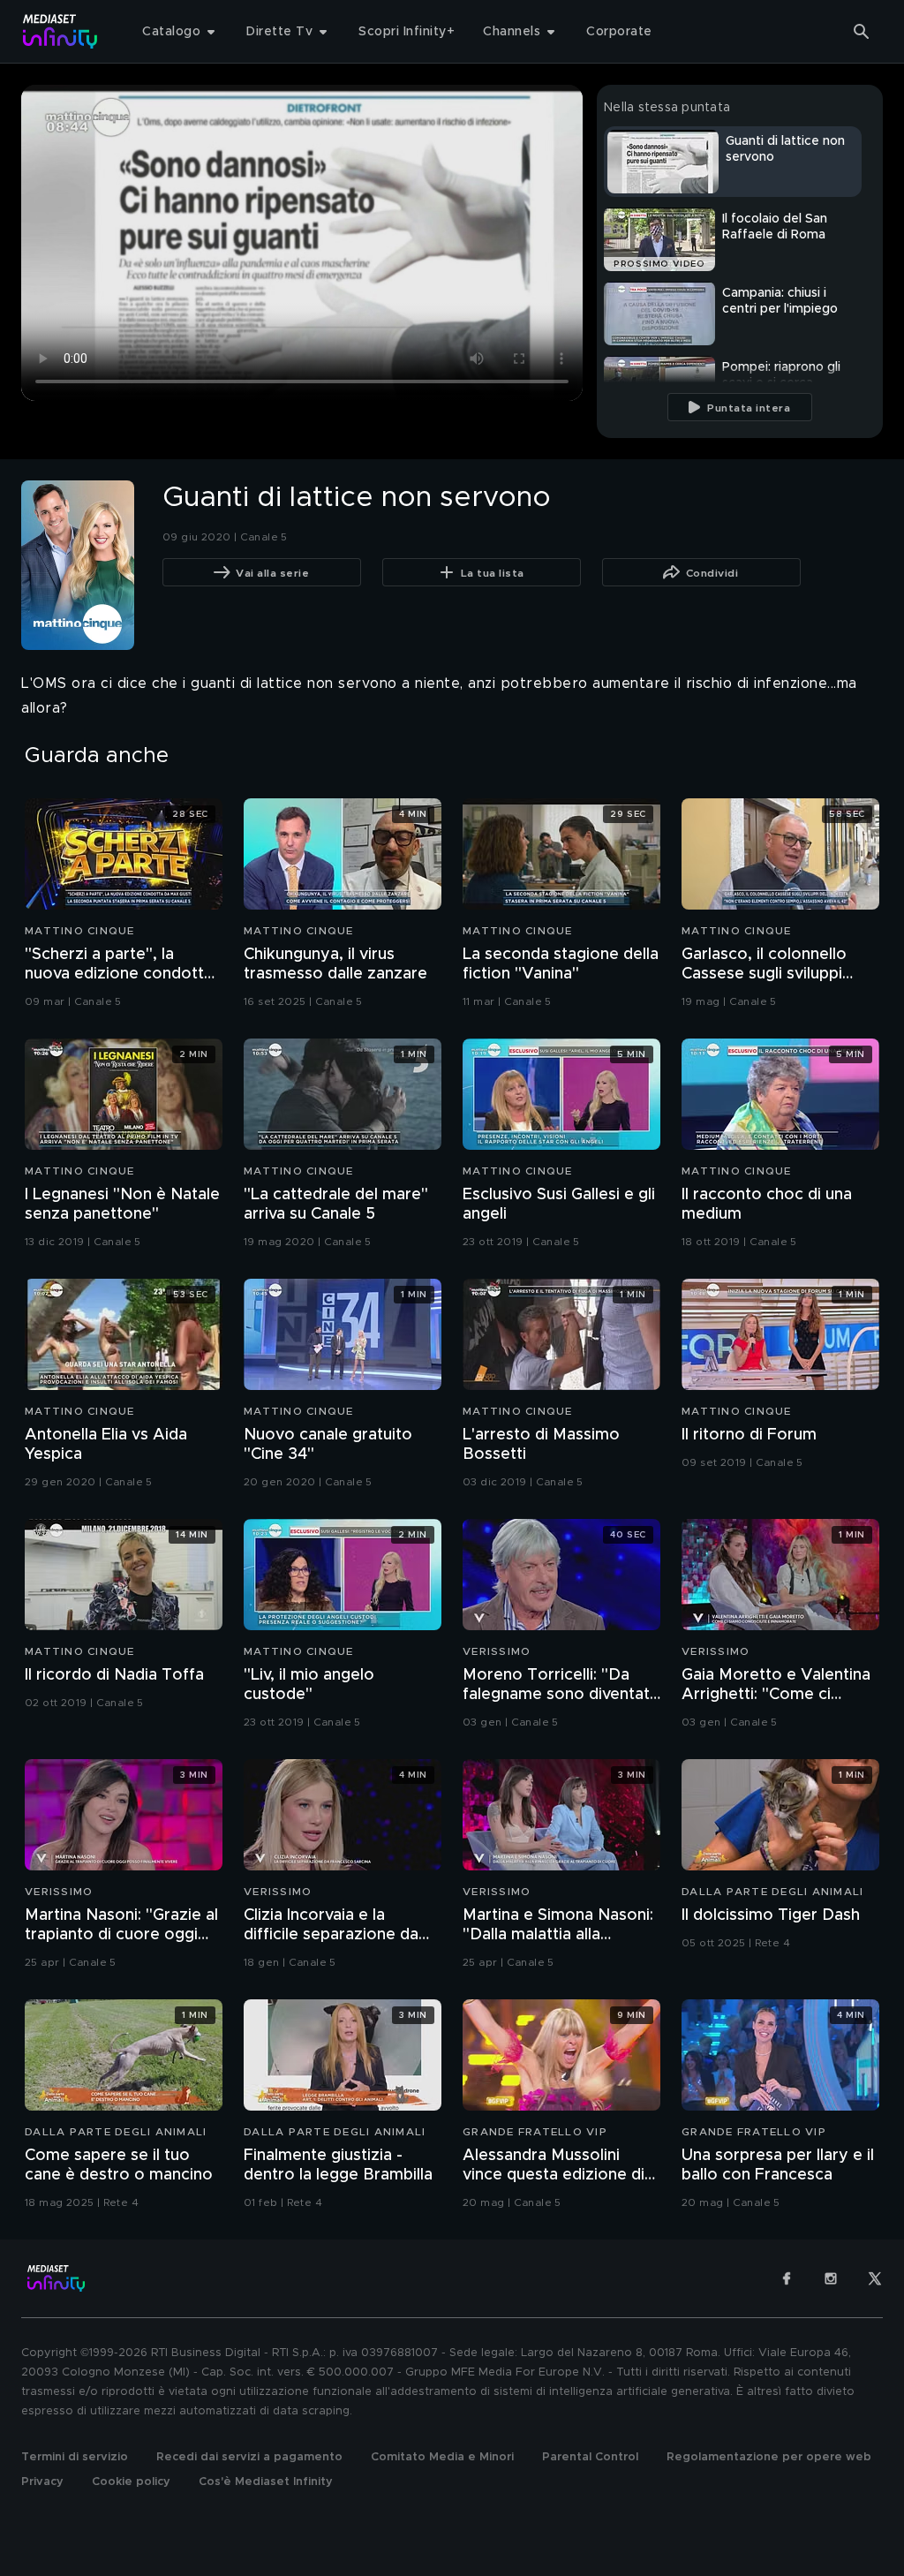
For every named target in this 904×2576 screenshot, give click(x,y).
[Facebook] (787, 2278)
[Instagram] (831, 2278)
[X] (875, 2278)
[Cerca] (862, 32)
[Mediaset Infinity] (60, 31)
